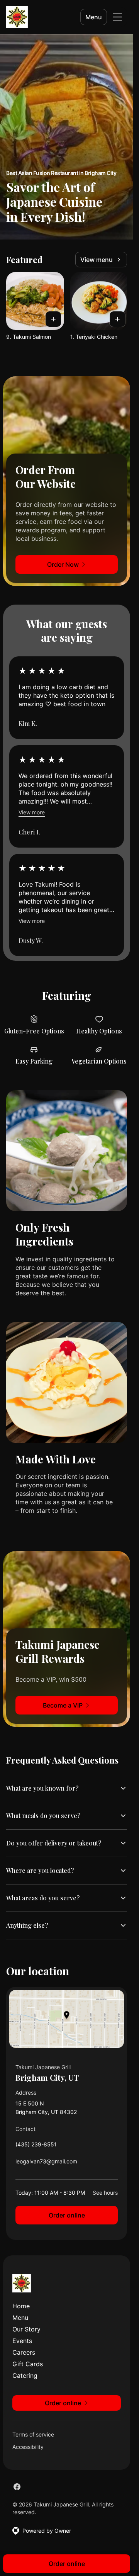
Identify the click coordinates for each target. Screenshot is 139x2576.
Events (22, 2341)
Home (21, 2306)
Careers (24, 2352)
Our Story (26, 2329)
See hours (105, 2193)
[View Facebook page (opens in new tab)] (17, 2487)
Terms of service (33, 2434)
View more (32, 812)
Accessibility (28, 2447)
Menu (94, 17)
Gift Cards (28, 2364)
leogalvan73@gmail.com (46, 2163)
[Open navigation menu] (117, 17)
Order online (67, 2215)
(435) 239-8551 (36, 2146)
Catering (25, 2375)
